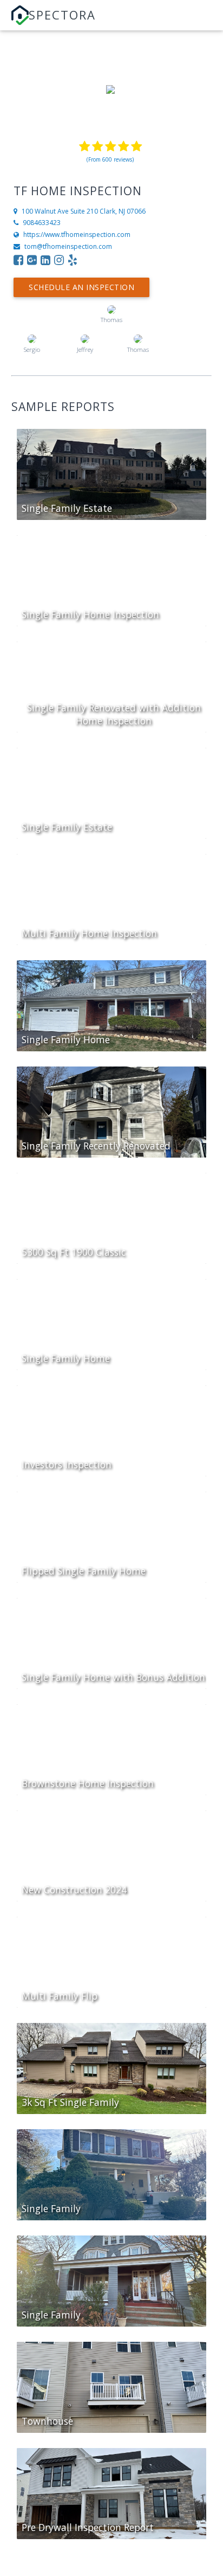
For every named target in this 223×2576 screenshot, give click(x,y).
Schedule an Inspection (81, 287)
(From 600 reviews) (110, 159)
